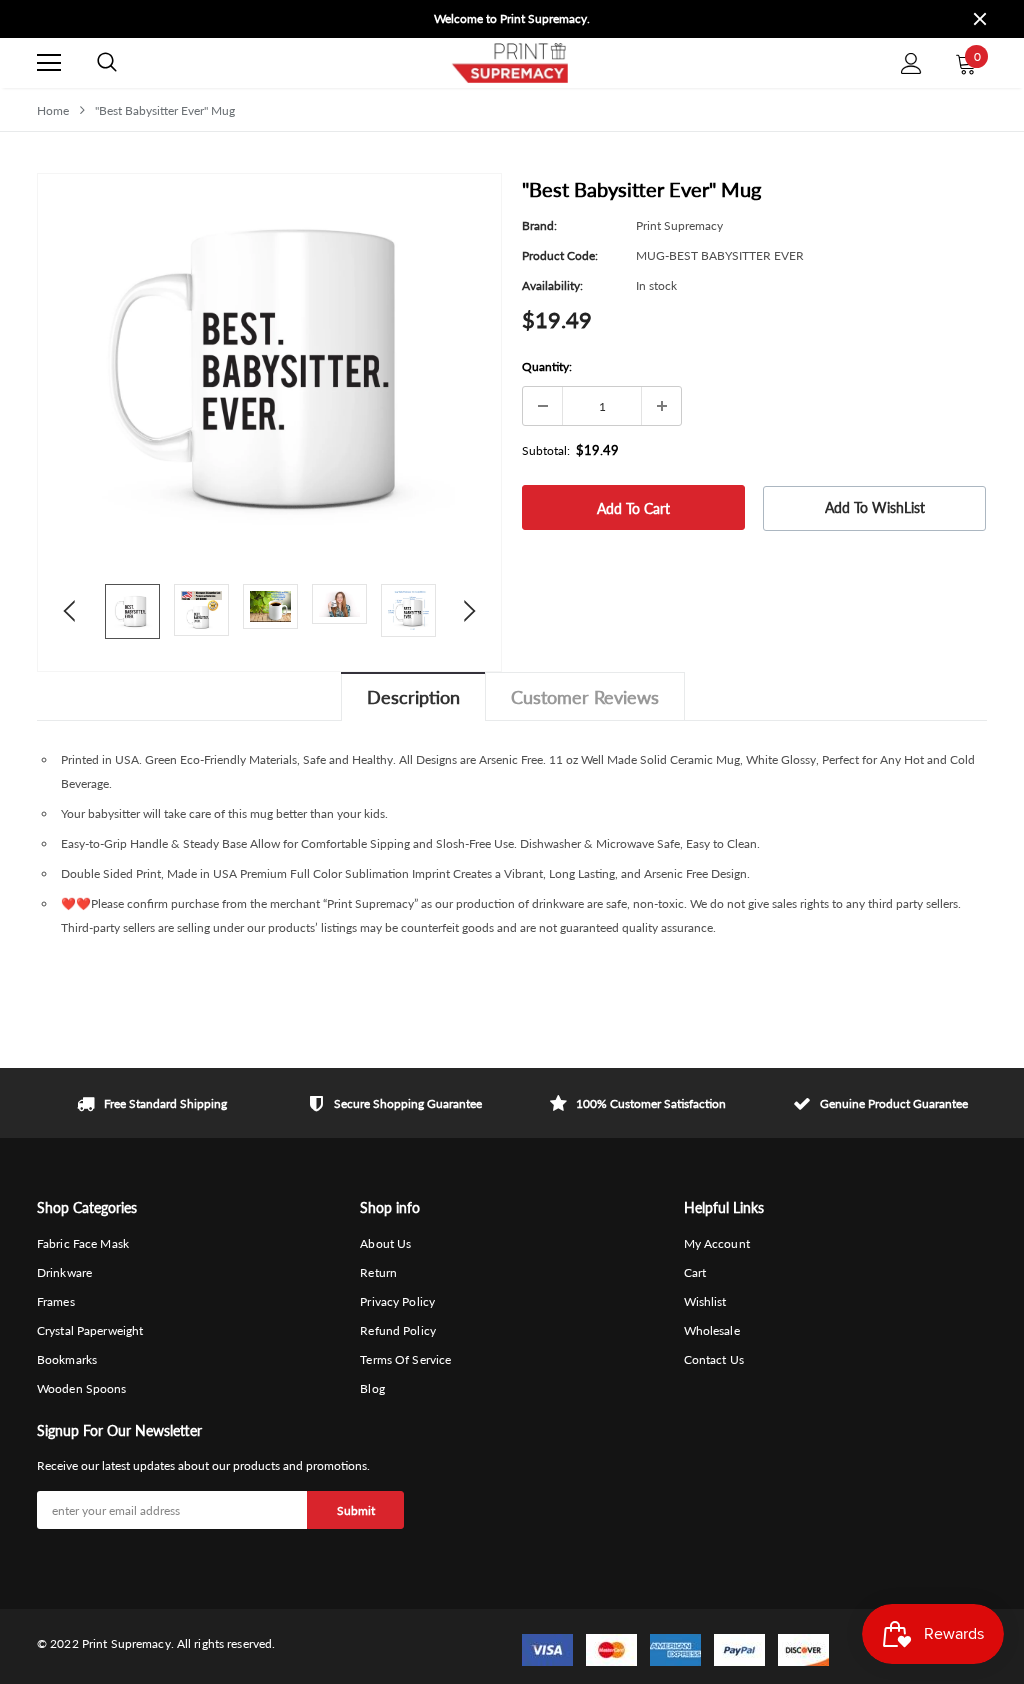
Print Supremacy (679, 225)
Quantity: (547, 366)
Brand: (539, 225)
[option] (512, 14)
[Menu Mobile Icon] (49, 63)
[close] (980, 19)
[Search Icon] (107, 63)
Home (53, 110)
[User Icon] (911, 63)
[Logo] (509, 63)
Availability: (552, 285)
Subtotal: (546, 450)
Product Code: (560, 255)
